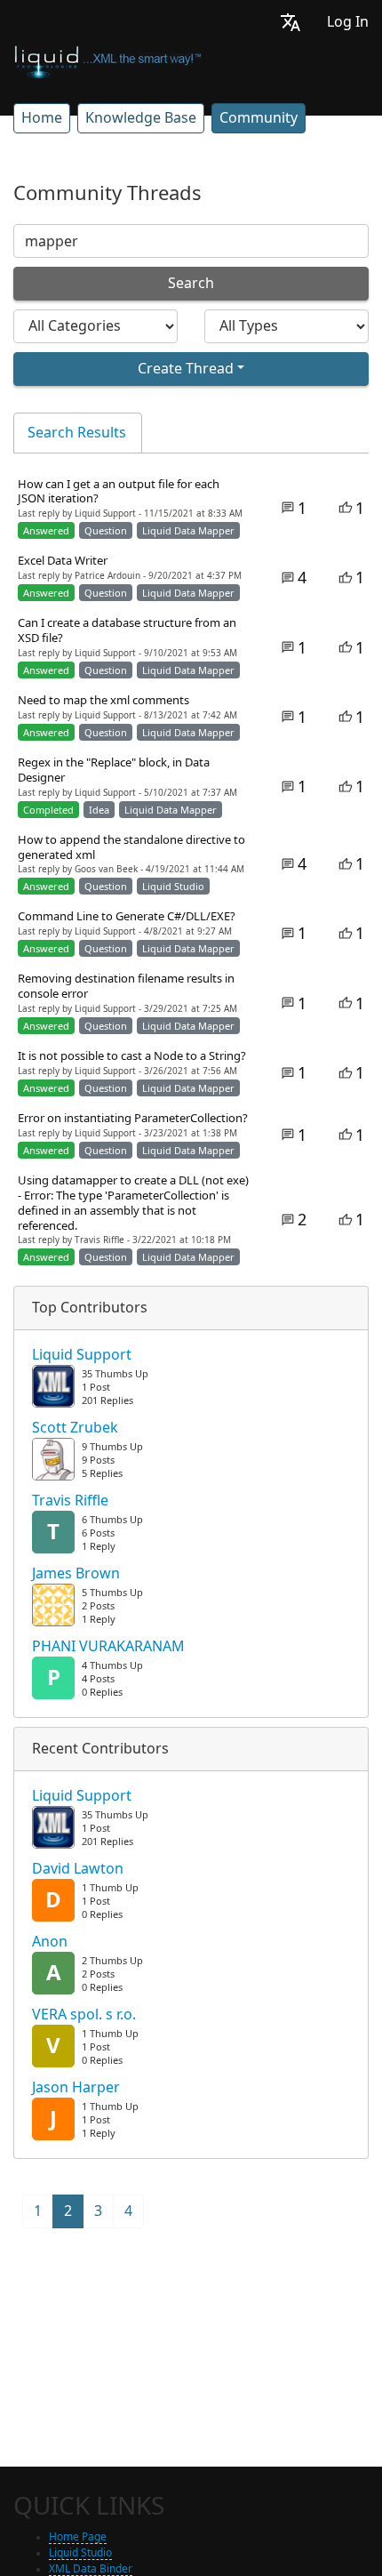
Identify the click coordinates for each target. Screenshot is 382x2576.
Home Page (78, 2537)
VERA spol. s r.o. (84, 2015)
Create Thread (186, 369)
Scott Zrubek (75, 1428)
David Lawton (78, 1869)
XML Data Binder (91, 2569)
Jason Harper (76, 2088)
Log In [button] (348, 22)
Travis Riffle (70, 1501)
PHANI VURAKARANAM (108, 1647)
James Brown (76, 1574)
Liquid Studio (80, 2553)
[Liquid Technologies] (108, 60)
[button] (290, 22)
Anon (50, 1942)
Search (191, 283)
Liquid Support (82, 1355)
